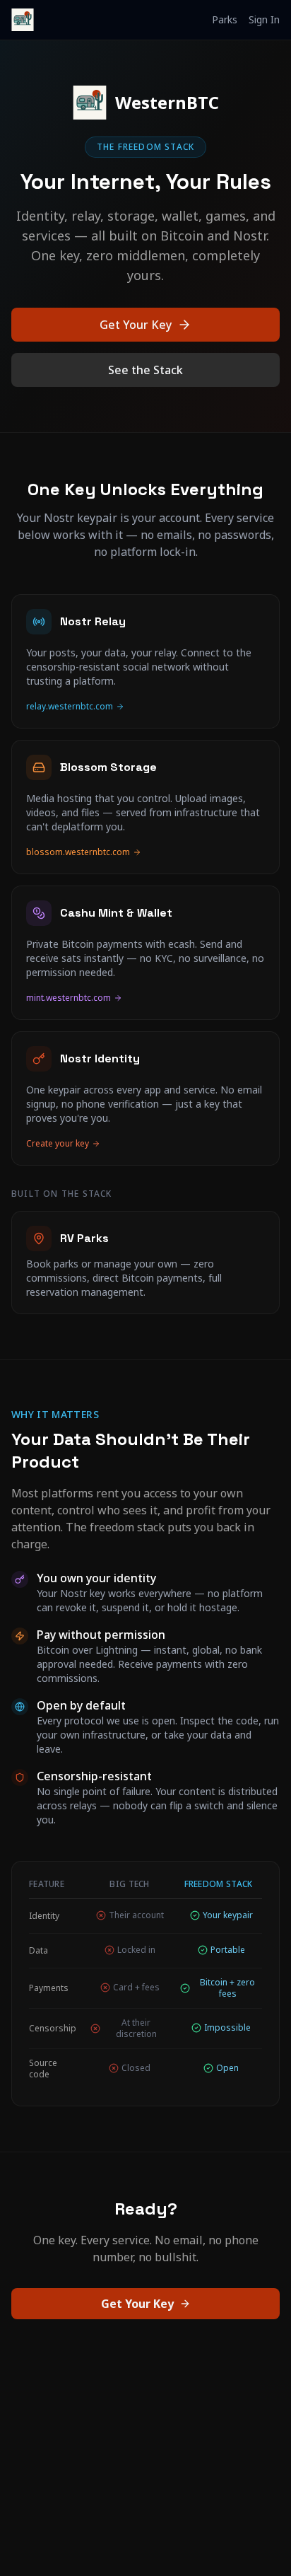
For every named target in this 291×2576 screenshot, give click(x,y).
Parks (225, 19)
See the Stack (145, 370)
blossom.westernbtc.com (78, 852)
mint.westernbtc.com (69, 998)
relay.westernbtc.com (70, 707)
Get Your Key (136, 325)
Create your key (58, 1144)
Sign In (264, 19)
